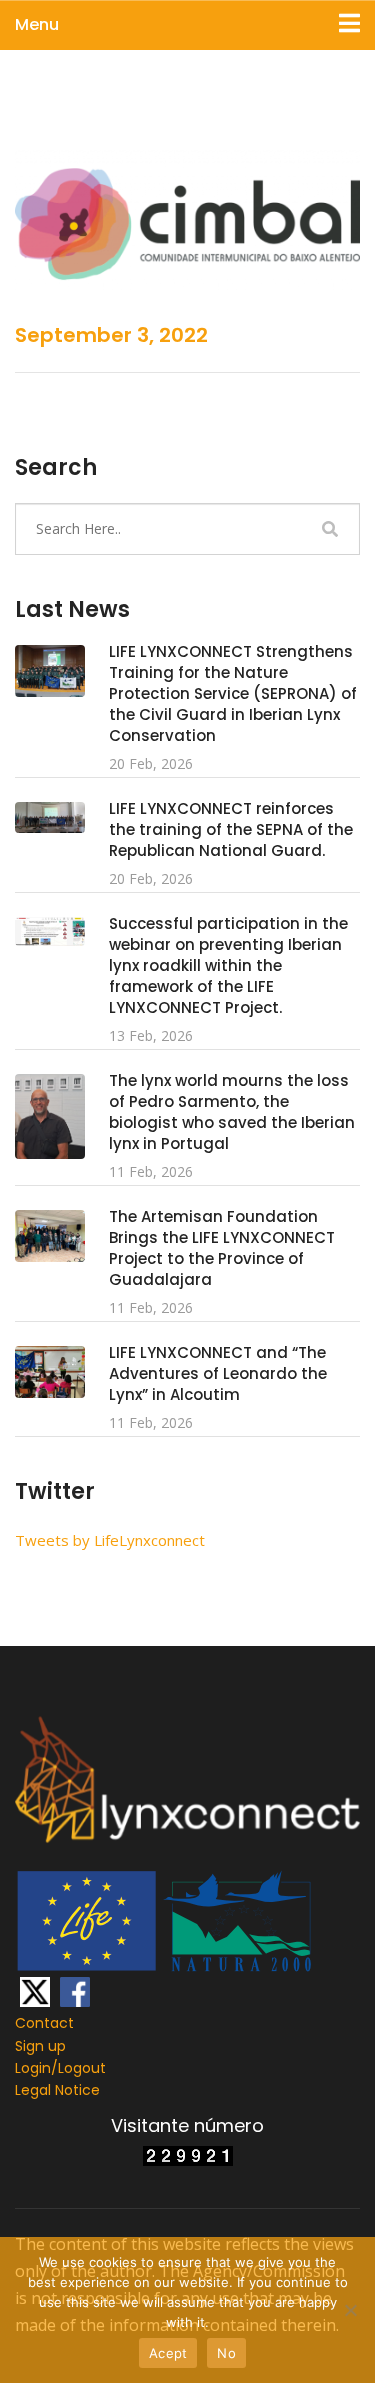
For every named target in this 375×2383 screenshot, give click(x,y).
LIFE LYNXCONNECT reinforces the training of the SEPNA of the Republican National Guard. (231, 829)
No (226, 2353)
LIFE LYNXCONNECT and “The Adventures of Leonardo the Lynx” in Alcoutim (218, 1373)
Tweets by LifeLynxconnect (110, 1540)
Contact (44, 2023)
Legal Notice (57, 2090)
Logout (82, 2068)
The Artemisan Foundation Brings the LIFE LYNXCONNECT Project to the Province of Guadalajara (222, 1248)
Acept (168, 2353)
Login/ (36, 2068)
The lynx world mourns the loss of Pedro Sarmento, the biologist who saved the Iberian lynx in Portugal (232, 1112)
